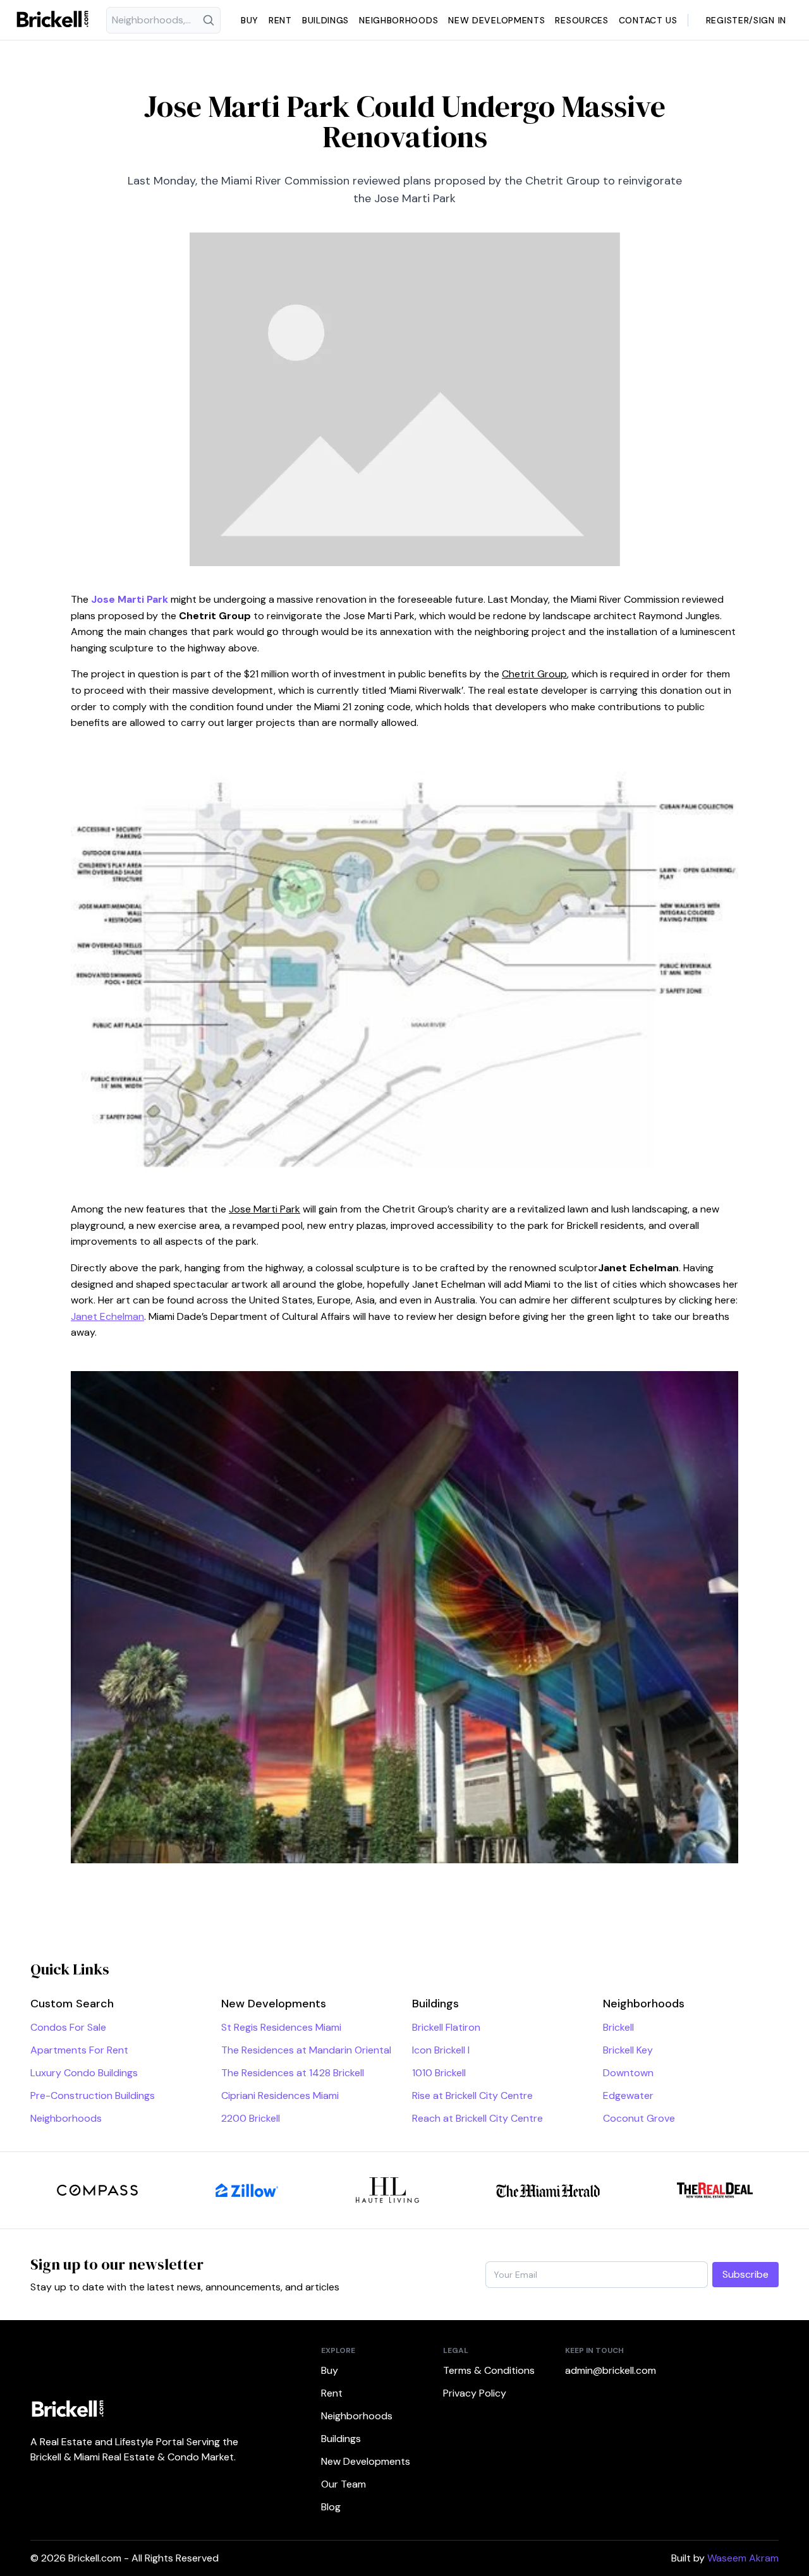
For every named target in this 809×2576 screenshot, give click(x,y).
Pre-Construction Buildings (93, 2095)
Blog (331, 2507)
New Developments (496, 20)
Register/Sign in (746, 20)
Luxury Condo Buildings (84, 2073)
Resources (581, 20)
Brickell (618, 2027)
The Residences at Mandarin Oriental (306, 2050)
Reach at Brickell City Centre (477, 2118)
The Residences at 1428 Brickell (293, 2073)
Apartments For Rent (79, 2050)
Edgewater (628, 2095)
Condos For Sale (68, 2027)
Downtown (628, 2073)
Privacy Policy (475, 2393)
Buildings (325, 20)
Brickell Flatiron (446, 2027)
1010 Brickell (439, 2073)
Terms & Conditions (489, 2370)
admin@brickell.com (611, 2370)
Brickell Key (628, 2050)
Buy (250, 20)
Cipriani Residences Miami (280, 2095)
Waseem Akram (743, 2558)
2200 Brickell (251, 2118)
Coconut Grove (639, 2118)
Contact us (648, 20)
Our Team (344, 2484)
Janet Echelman (107, 1316)
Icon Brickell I (441, 2050)
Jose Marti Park (130, 599)
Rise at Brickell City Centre (472, 2095)
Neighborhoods (398, 20)
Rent (280, 20)
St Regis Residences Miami (281, 2027)
